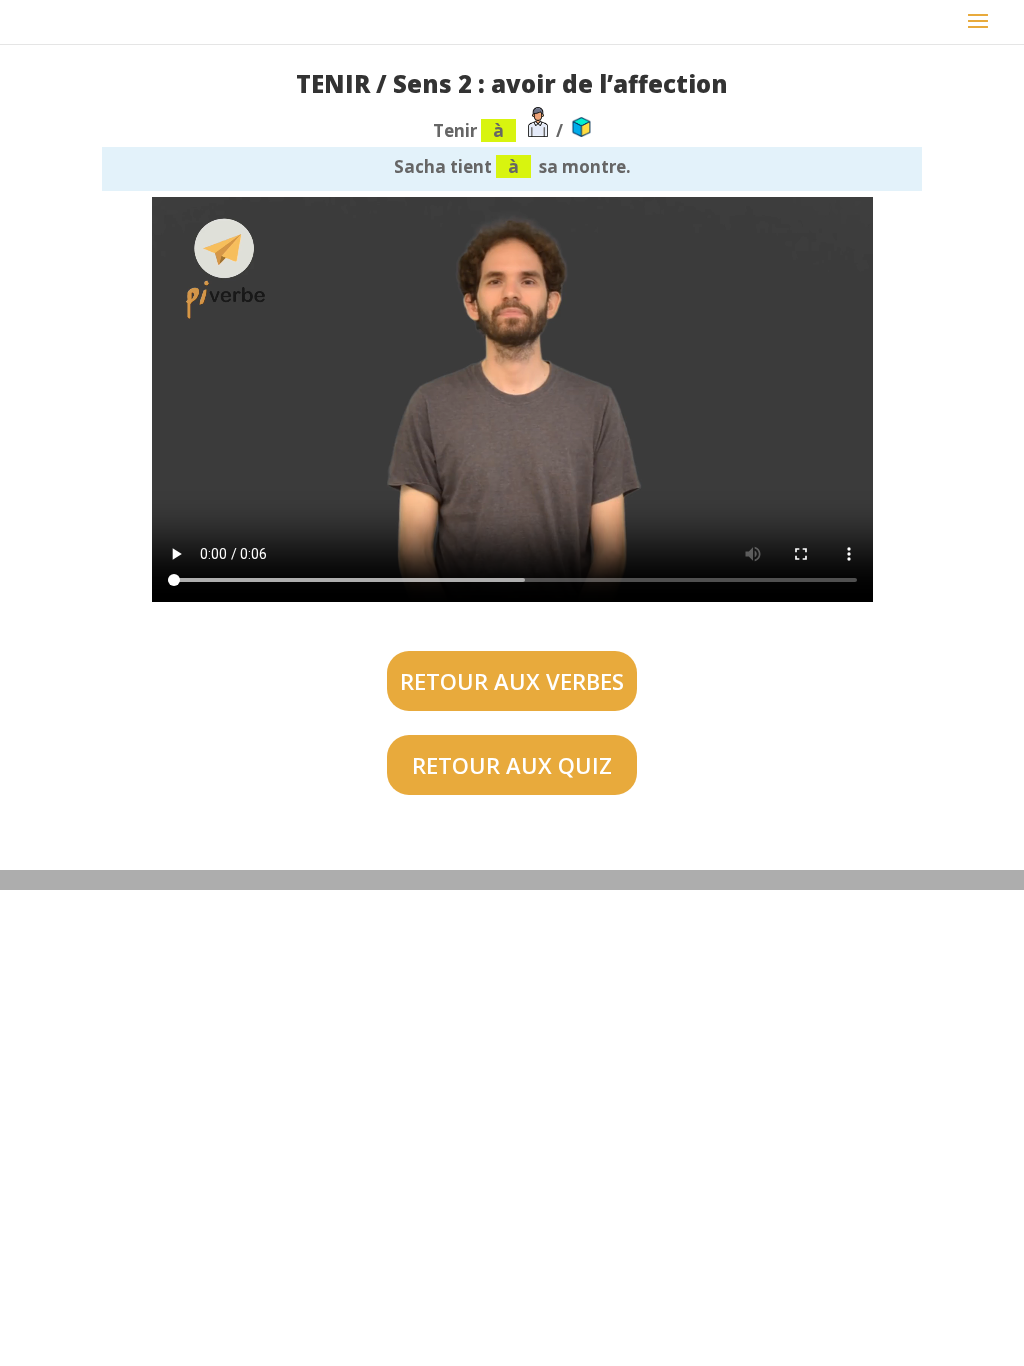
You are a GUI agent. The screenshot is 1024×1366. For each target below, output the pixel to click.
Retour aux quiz (512, 765)
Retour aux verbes (512, 681)
